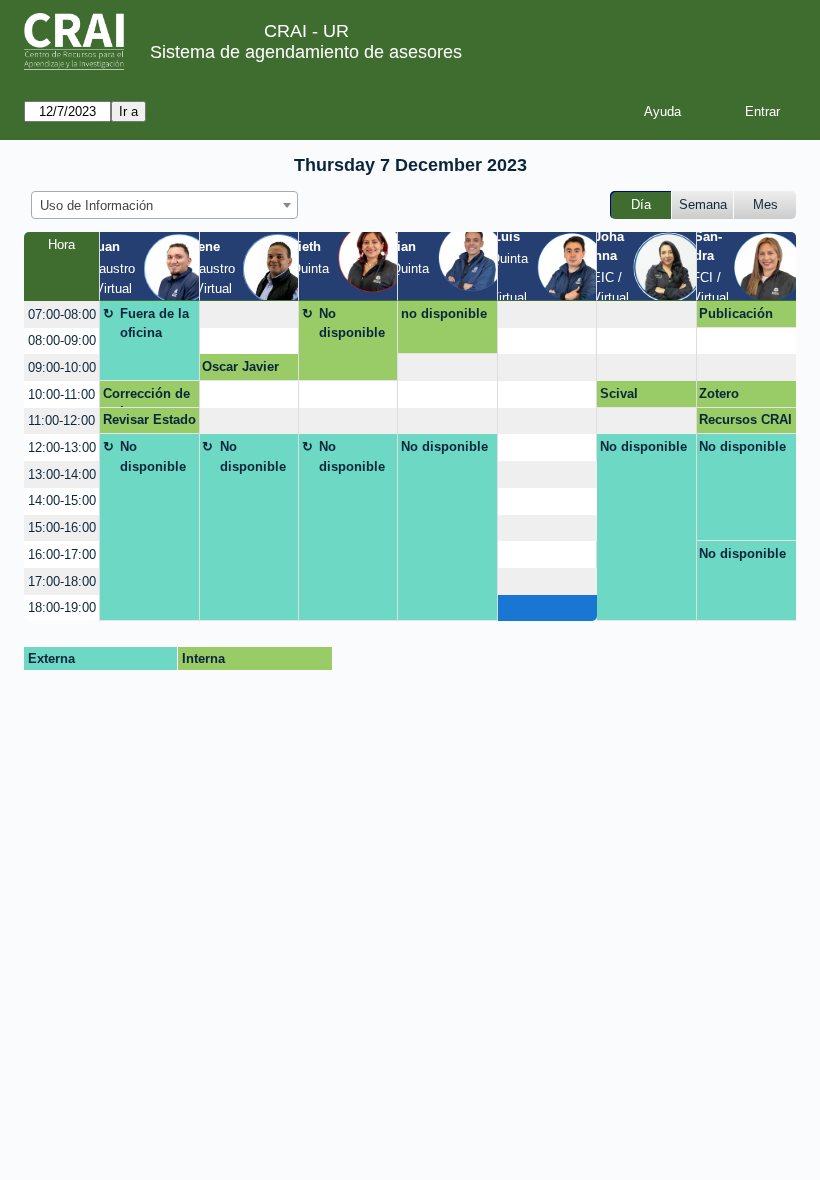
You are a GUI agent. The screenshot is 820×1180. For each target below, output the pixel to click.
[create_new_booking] (249, 314)
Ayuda (662, 111)
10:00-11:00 (61, 394)
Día (641, 204)
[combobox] (164, 205)
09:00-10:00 (62, 367)
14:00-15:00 (62, 500)
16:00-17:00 (62, 554)
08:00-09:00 (62, 340)
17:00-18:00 (62, 581)
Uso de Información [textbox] (96, 205)
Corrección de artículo (146, 397)
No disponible (352, 323)
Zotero (719, 393)
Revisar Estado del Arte (149, 423)
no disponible (444, 313)
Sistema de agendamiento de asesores (306, 52)
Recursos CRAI (745, 419)
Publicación (736, 313)
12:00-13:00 (62, 447)
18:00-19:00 (62, 607)
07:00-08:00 (62, 314)
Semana (703, 204)
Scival (619, 393)
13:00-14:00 (62, 474)
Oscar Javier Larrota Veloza (246, 370)
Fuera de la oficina (154, 323)
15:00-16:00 (62, 527)
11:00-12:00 (61, 420)
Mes (765, 204)
